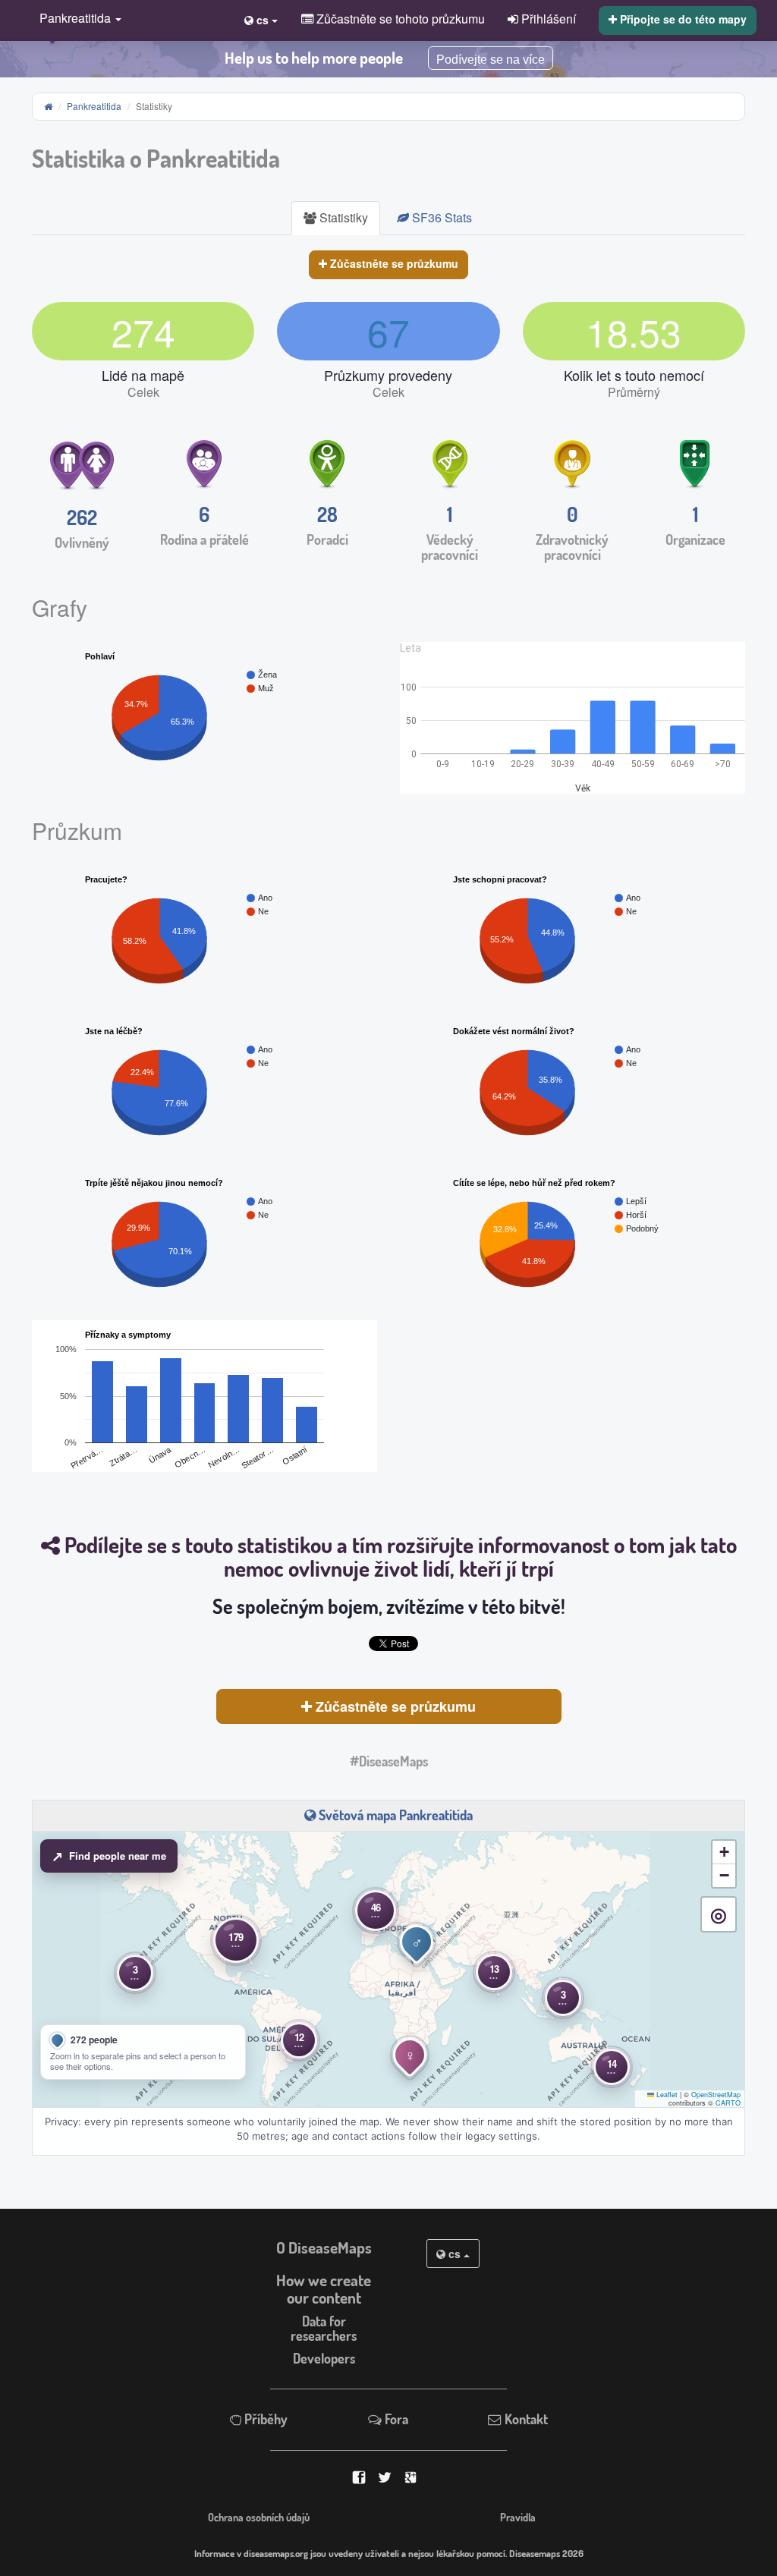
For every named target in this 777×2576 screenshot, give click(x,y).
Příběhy (264, 2419)
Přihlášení (547, 18)
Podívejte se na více (491, 60)
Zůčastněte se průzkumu (393, 263)
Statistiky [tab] (342, 217)
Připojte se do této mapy (682, 19)
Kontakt (525, 2419)
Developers (324, 2358)
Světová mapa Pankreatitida (394, 1815)
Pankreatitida (94, 106)
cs (455, 2254)
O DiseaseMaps (324, 2247)
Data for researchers (324, 2328)
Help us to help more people (314, 58)
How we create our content (324, 2289)
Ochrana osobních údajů (259, 2517)
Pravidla (518, 2517)
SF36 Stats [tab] (440, 217)
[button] (77, 19)
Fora (395, 2419)
